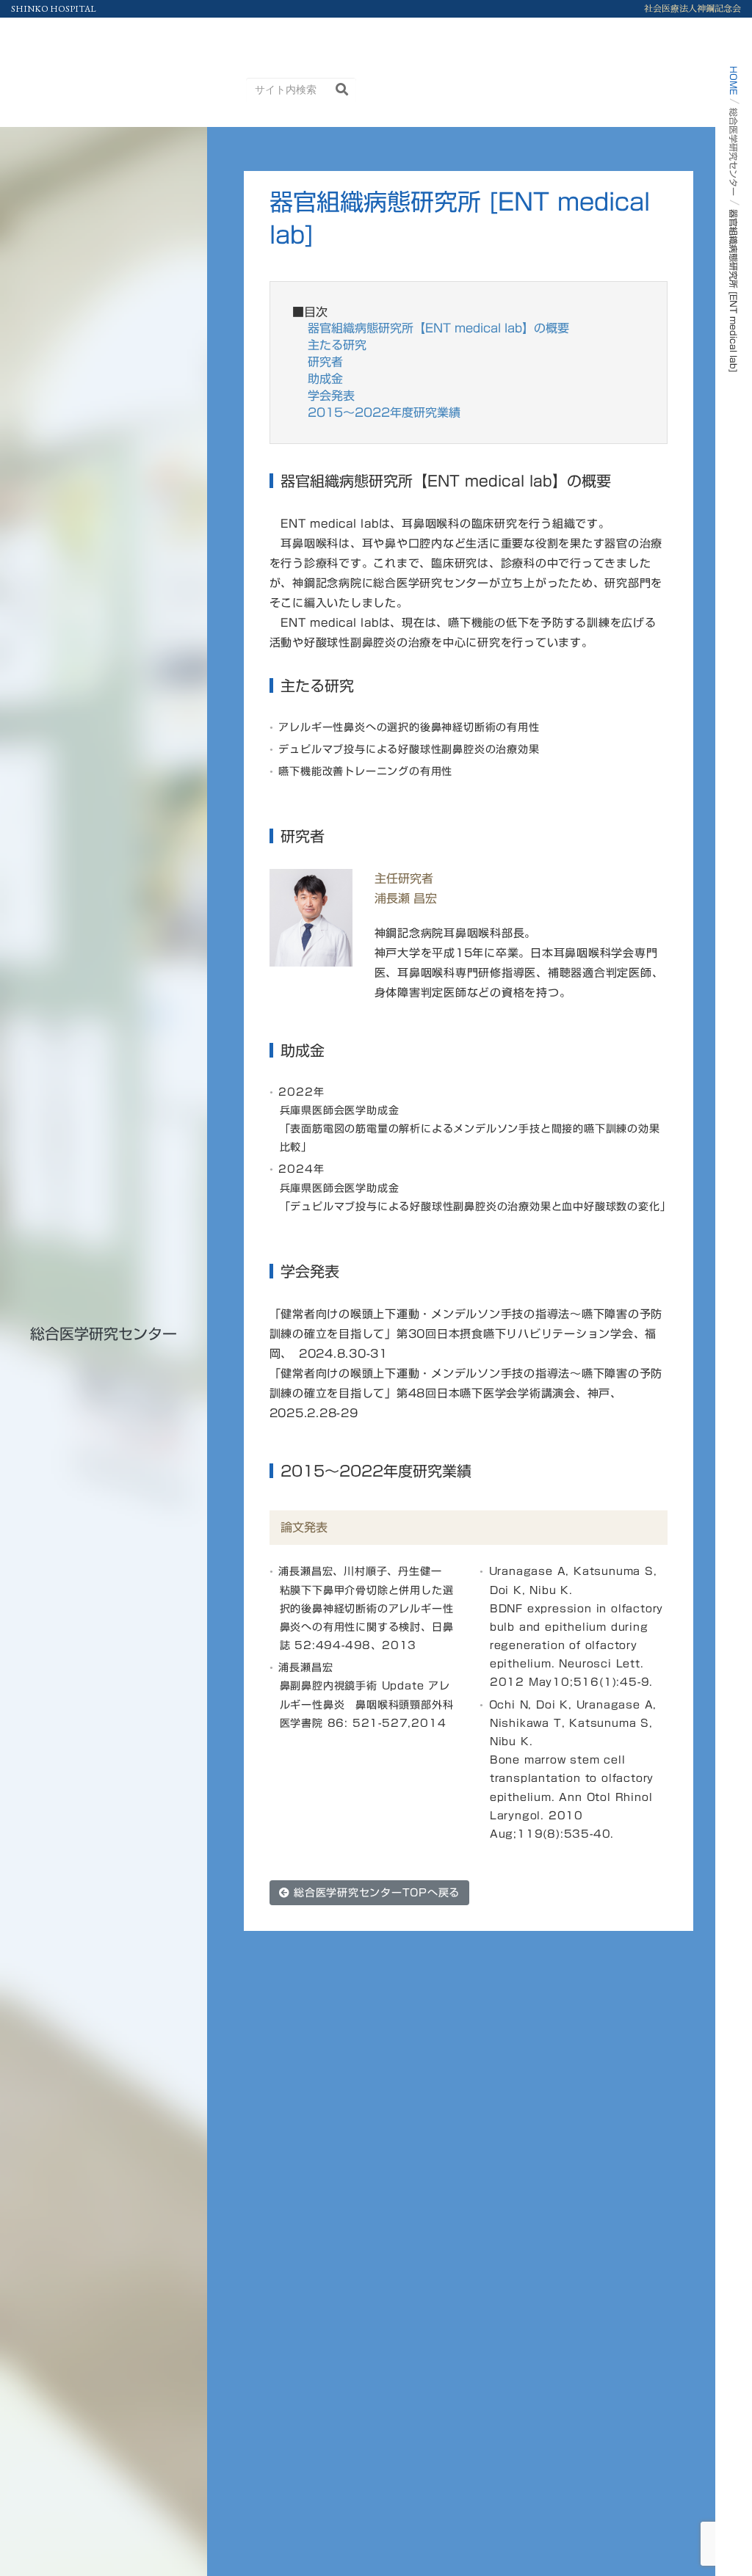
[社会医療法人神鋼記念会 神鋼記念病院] (84, 36)
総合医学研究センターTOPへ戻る (375, 1893)
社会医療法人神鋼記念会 (693, 9)
